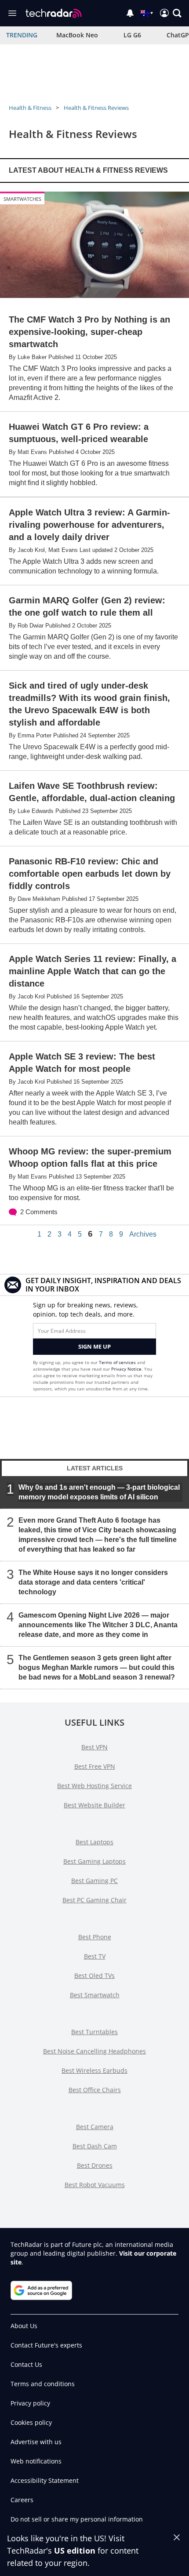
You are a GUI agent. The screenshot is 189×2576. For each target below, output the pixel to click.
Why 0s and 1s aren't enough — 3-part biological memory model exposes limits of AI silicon (99, 1492)
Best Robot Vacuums (95, 2185)
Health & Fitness (30, 108)
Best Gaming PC (94, 1881)
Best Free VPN (95, 1766)
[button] (177, 13)
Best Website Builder (94, 1805)
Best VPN (94, 1747)
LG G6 (132, 35)
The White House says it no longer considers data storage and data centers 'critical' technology (93, 1582)
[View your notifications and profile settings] (130, 13)
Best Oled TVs (94, 1976)
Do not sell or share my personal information (77, 2519)
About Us (24, 2326)
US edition (75, 2551)
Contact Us (26, 2364)
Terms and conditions (43, 2384)
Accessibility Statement (45, 2480)
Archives (143, 1234)
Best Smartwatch (95, 1995)
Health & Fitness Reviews (96, 108)
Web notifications (36, 2461)
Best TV (95, 1956)
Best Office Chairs (95, 2090)
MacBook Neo (77, 35)
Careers (22, 2500)
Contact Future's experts (46, 2345)
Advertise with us (36, 2442)
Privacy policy (30, 2403)
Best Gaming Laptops (94, 1861)
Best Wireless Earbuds (94, 2070)
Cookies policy (31, 2422)
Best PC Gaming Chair (94, 1900)
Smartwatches (22, 199)
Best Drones (95, 2165)
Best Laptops (94, 1842)
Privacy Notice (126, 1369)
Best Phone (95, 1937)
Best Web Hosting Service (94, 1786)
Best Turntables (94, 2032)
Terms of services (118, 1362)
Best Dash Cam (95, 2146)
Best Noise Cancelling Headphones (94, 2051)
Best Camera (95, 2127)
